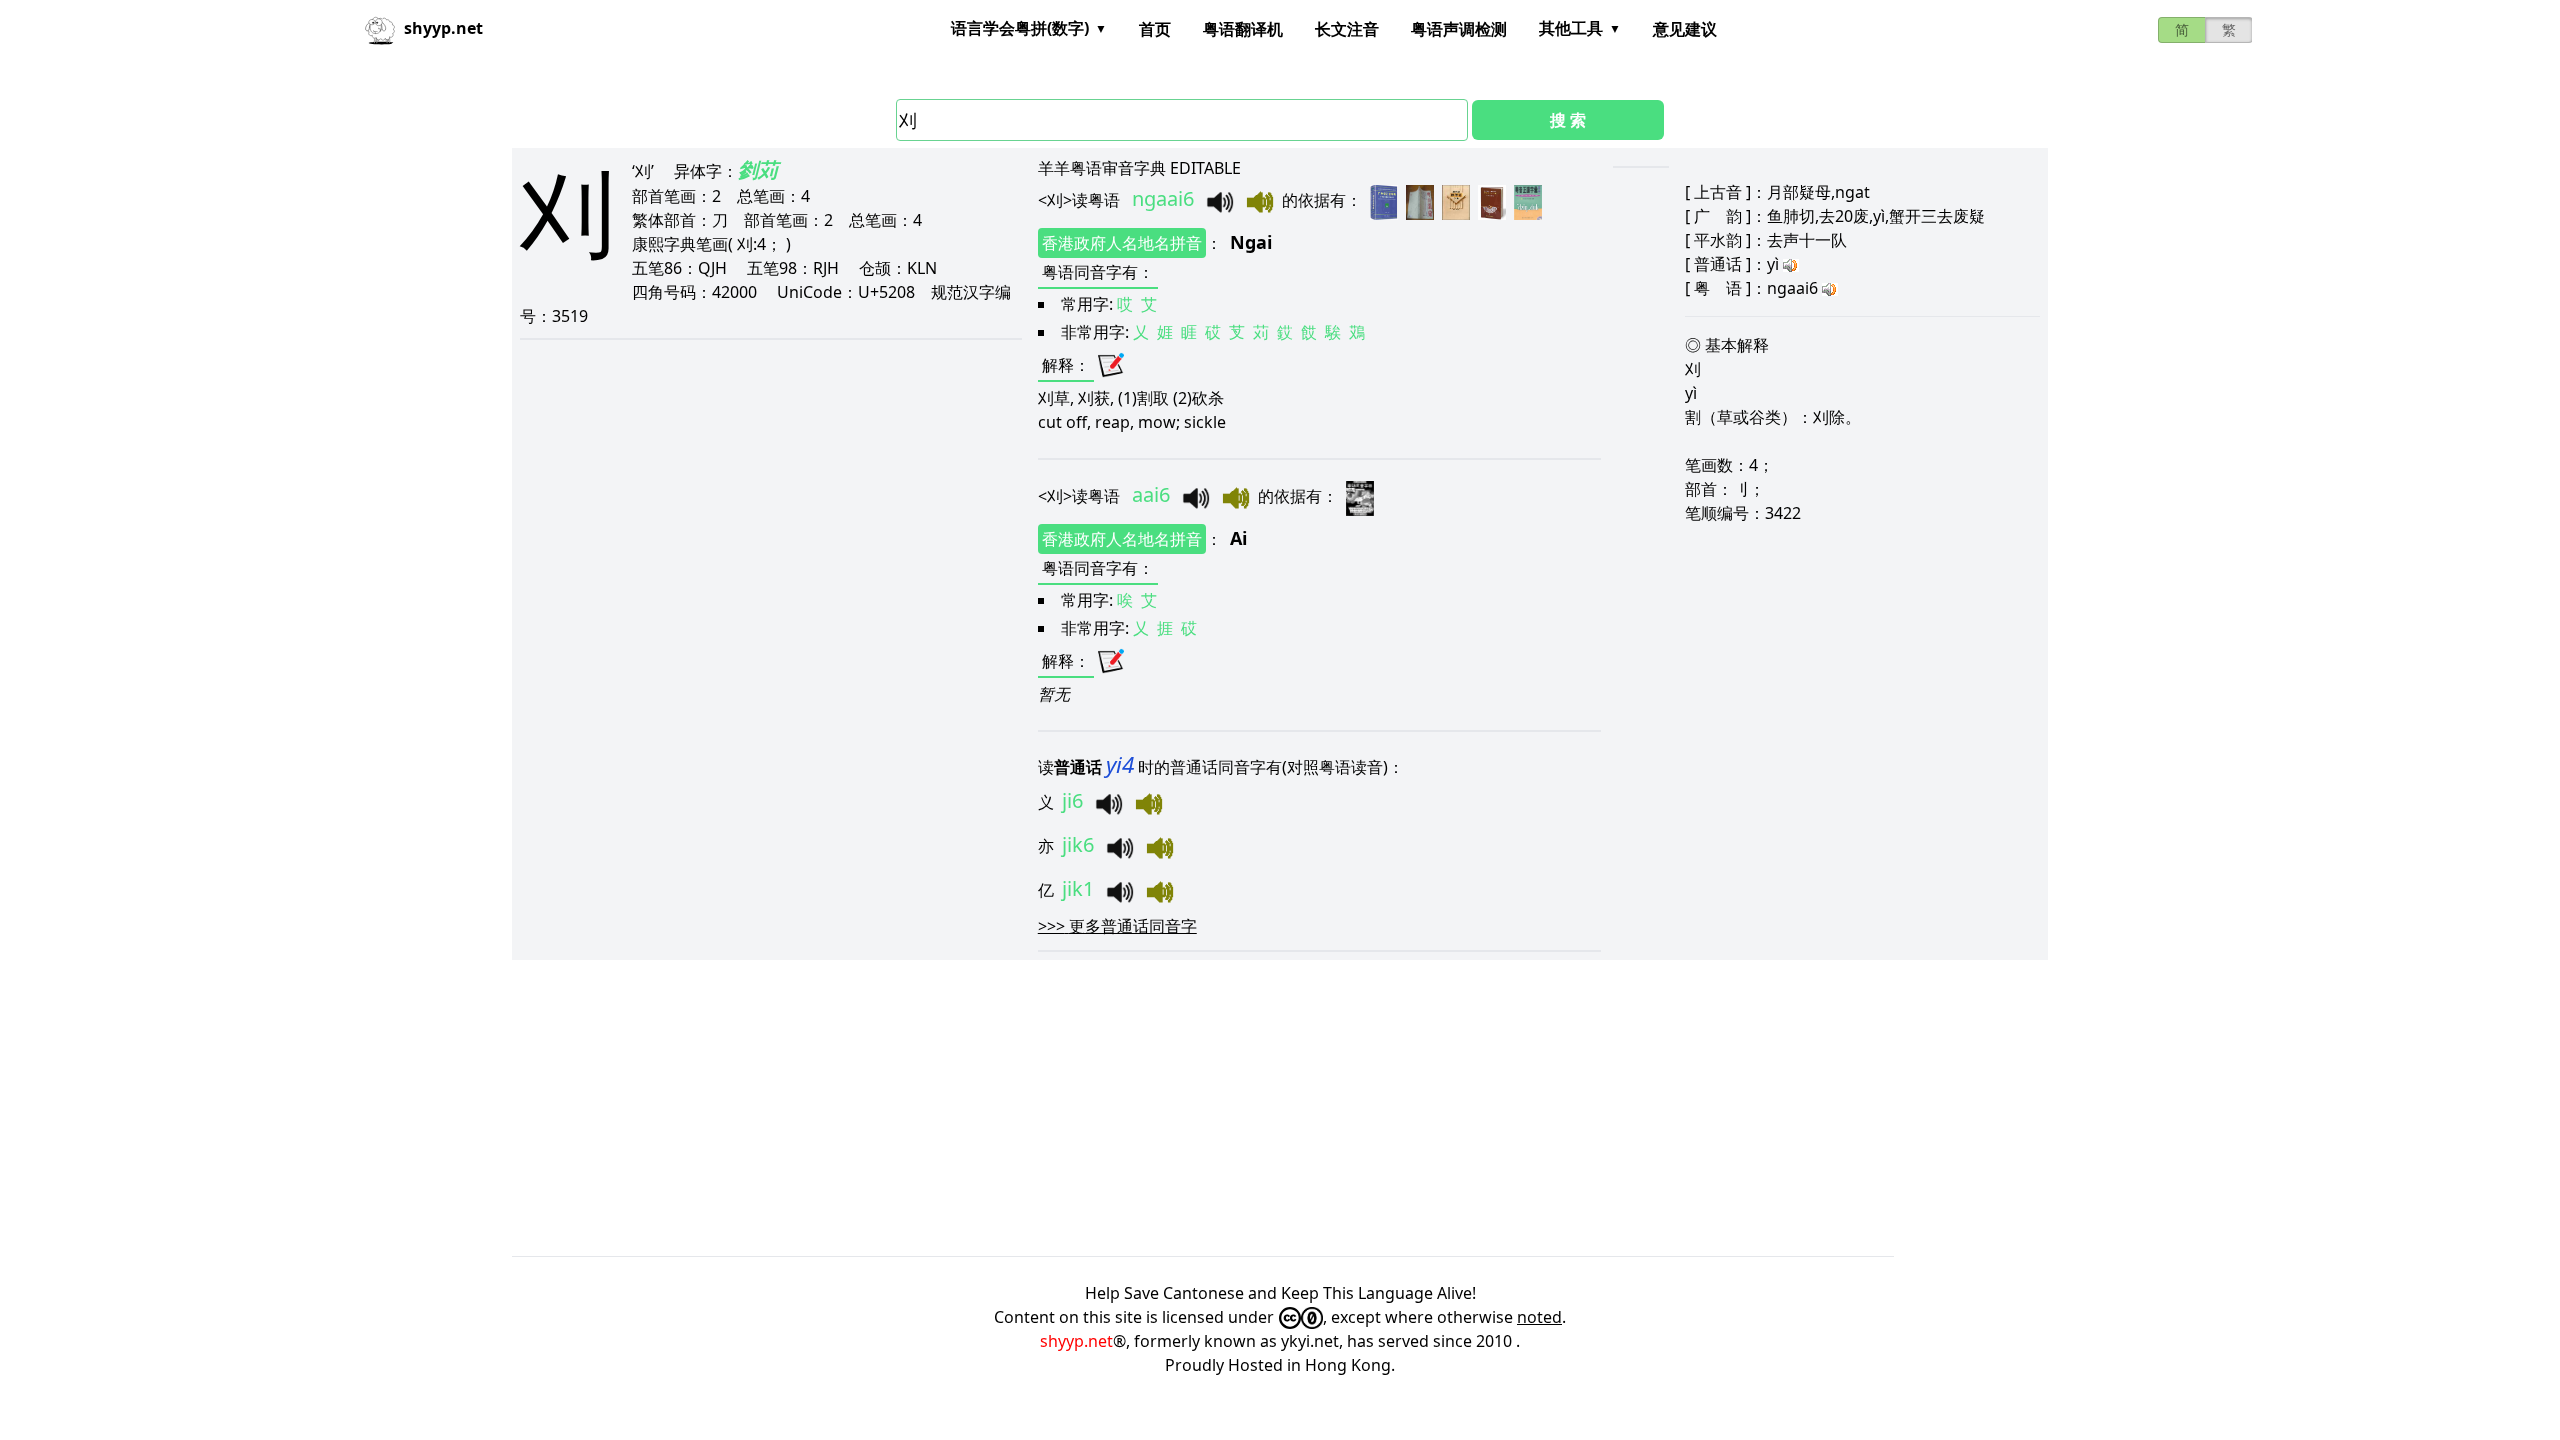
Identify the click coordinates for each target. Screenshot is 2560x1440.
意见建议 (1685, 29)
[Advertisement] (1112, 1108)
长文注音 (1347, 29)
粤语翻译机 (1243, 29)
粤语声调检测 (1459, 29)
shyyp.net (1076, 1341)
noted (1539, 1317)
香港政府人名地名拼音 (1122, 243)
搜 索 (1568, 120)
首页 (1155, 29)
